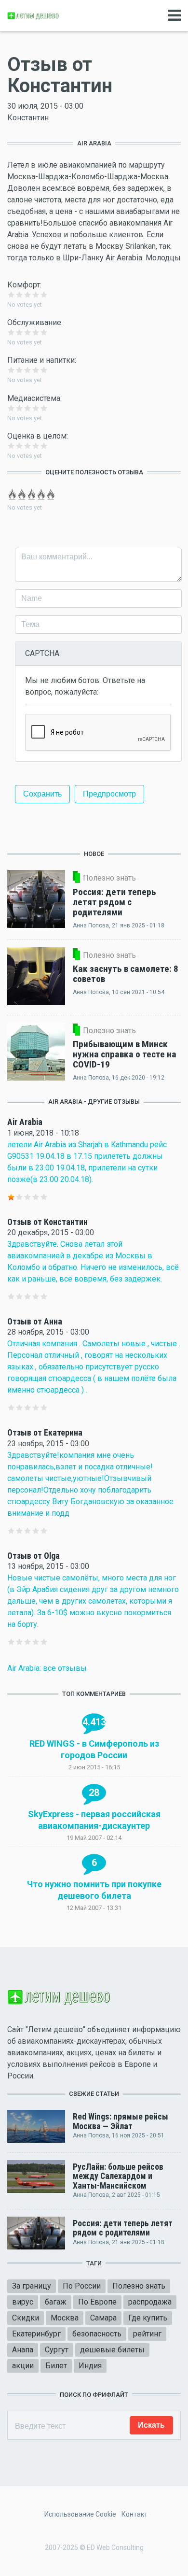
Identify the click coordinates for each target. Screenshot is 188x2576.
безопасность (97, 2334)
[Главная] (34, 15)
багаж (56, 2302)
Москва (65, 2318)
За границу (32, 2286)
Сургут (57, 2350)
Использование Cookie (80, 2514)
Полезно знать (139, 2286)
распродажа (150, 2302)
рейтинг (147, 2334)
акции (23, 2366)
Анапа (23, 2350)
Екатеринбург (36, 2334)
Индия (90, 2366)
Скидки (26, 2318)
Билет (56, 2366)
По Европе (97, 2302)
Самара (103, 2318)
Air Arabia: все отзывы (47, 1668)
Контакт (134, 2514)
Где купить (148, 2318)
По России (82, 2286)
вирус (23, 2302)
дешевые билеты (112, 2350)
